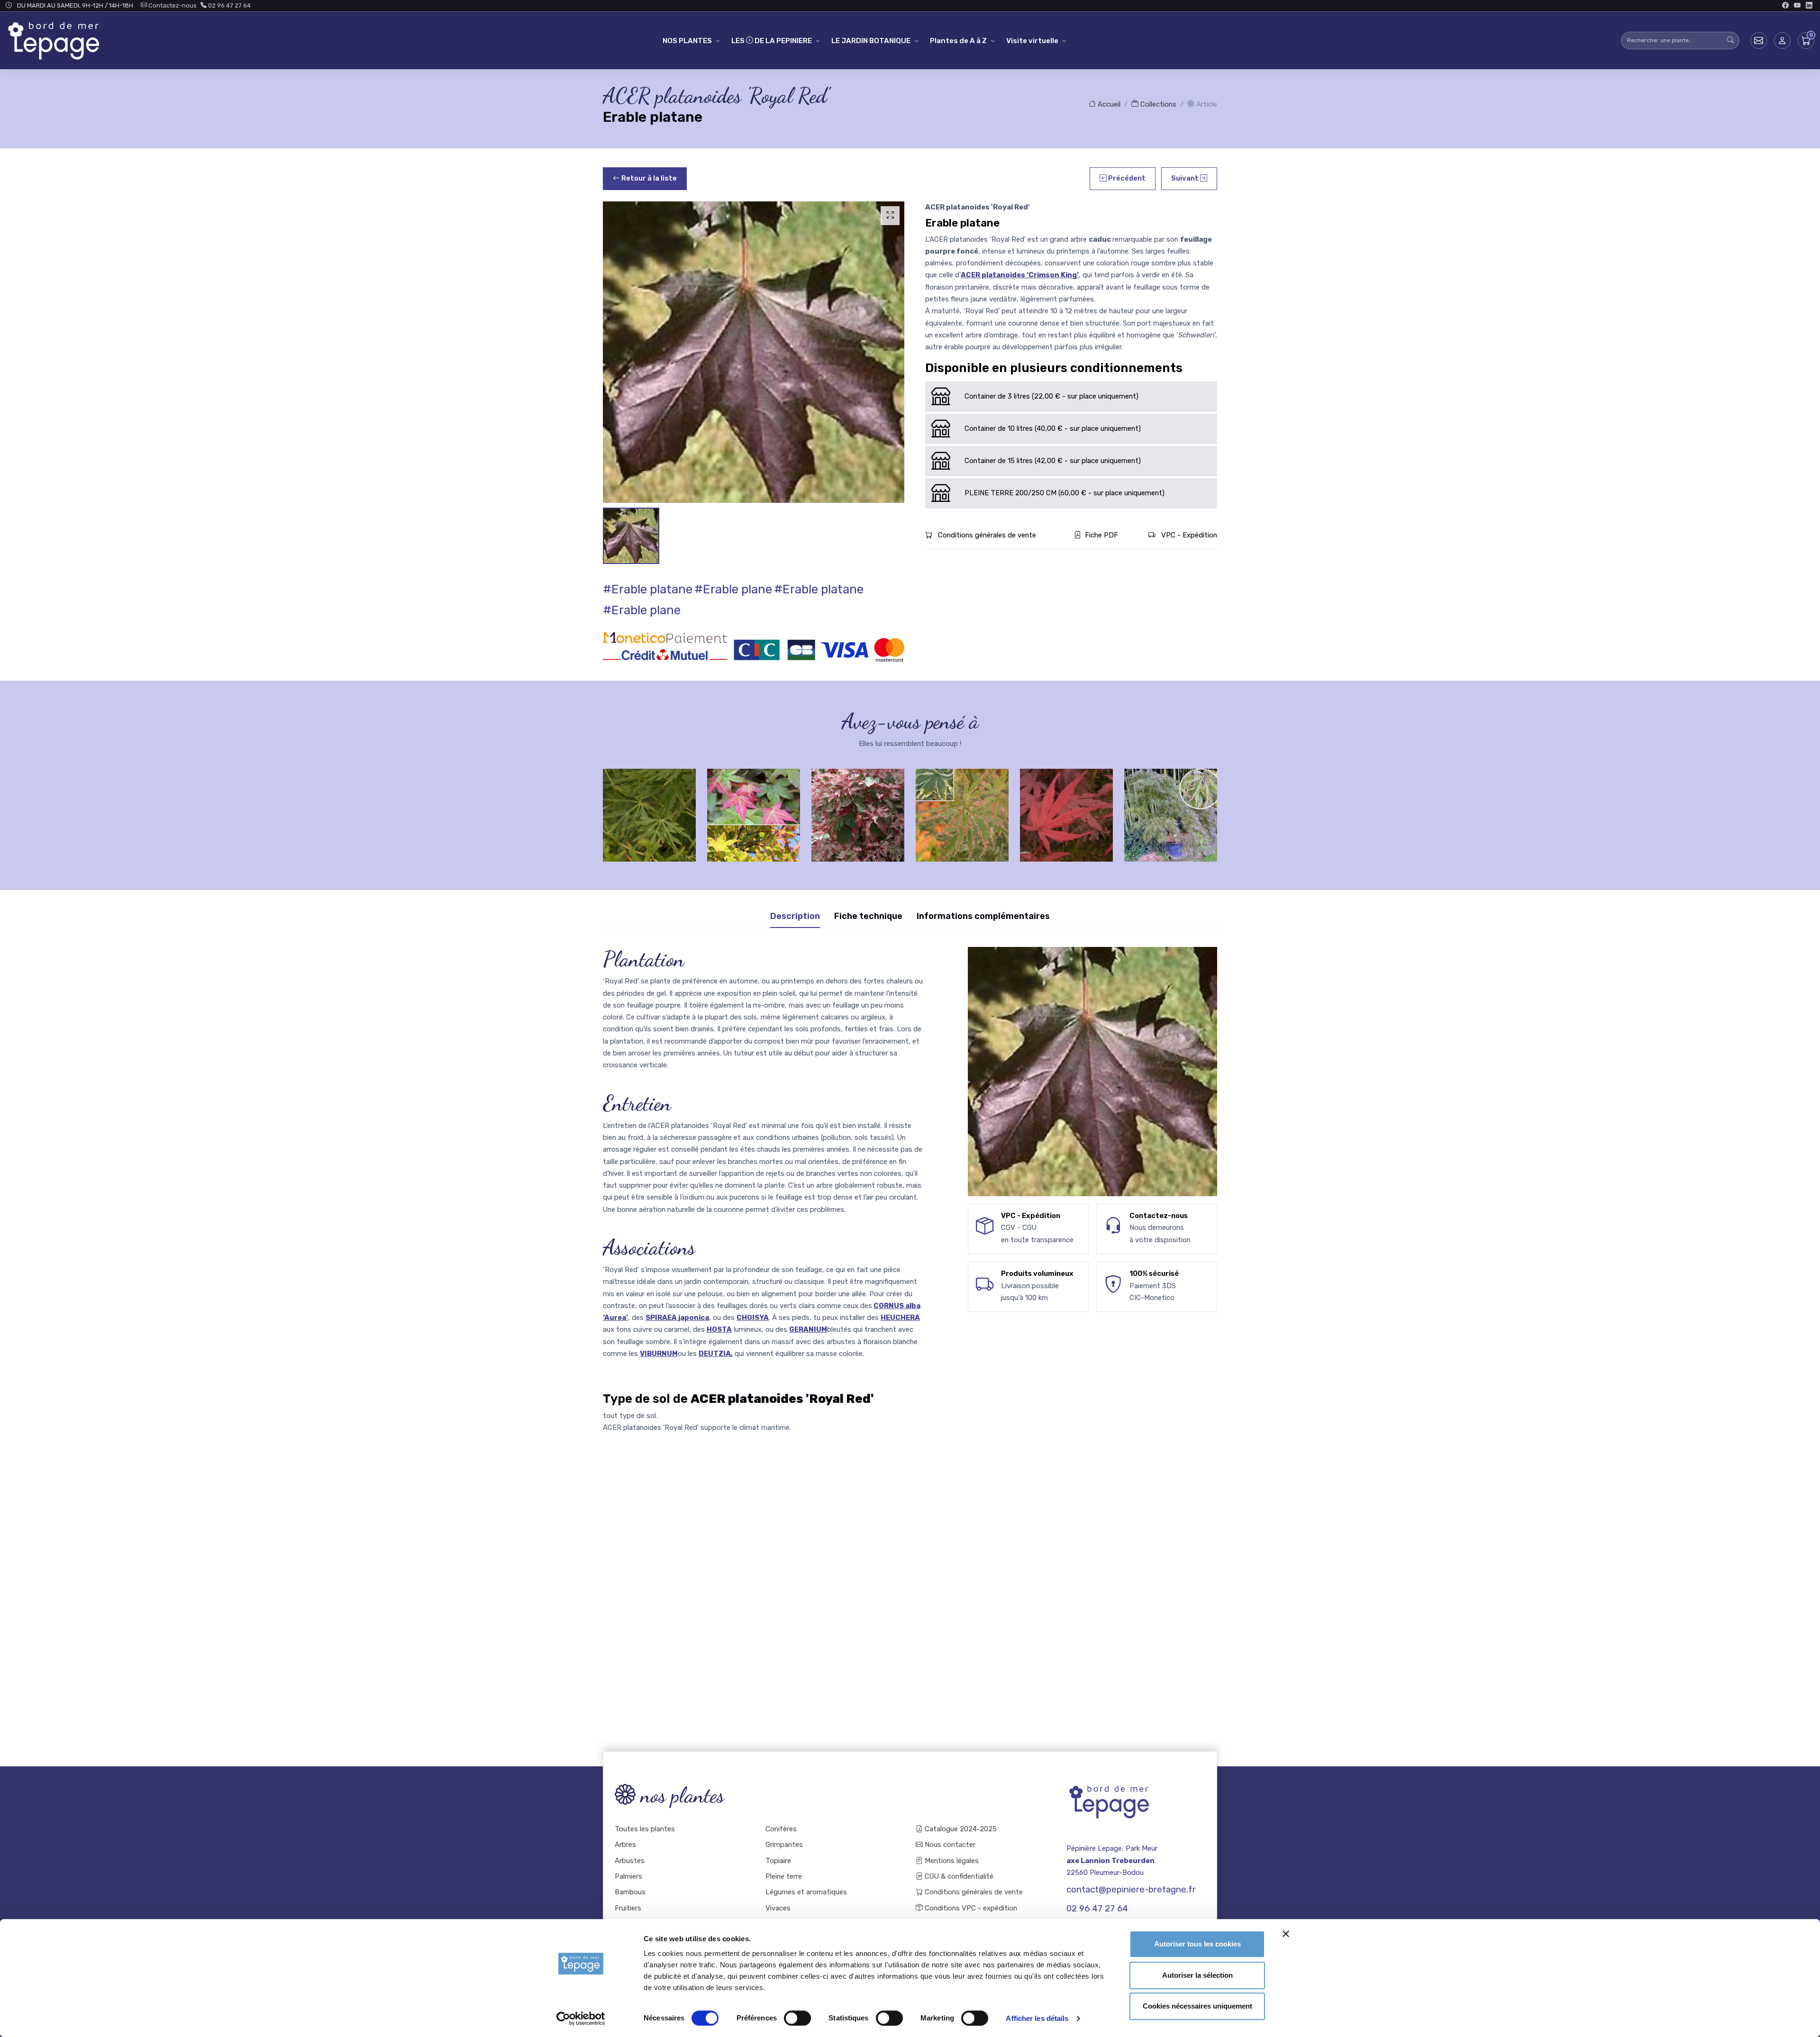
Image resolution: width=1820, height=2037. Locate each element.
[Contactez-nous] (1759, 41)
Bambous (630, 1892)
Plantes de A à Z (958, 41)
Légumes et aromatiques (806, 1892)
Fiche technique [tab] (868, 916)
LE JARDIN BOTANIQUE (871, 41)
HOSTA (719, 1329)
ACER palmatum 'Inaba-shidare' (1066, 812)
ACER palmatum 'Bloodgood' (962, 812)
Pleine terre (784, 1876)
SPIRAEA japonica (677, 1318)
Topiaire (778, 1861)
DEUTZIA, (716, 1354)
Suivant (1186, 178)
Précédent (1126, 178)
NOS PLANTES (687, 41)
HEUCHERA (900, 1318)
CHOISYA (753, 1318)
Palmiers (628, 1876)
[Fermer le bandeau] (1286, 1934)
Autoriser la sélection (1197, 1975)
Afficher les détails (1037, 2018)
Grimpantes (784, 1845)
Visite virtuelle (1032, 41)
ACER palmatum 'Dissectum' (1171, 812)
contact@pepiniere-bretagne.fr (1131, 1890)
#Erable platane (648, 589)
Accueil (1108, 104)
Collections (1157, 104)
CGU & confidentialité (958, 1876)
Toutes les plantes (645, 1829)
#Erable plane (733, 589)
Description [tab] (795, 916)
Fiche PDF (1101, 535)
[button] (1782, 41)
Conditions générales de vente (986, 535)
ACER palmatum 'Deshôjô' (649, 812)
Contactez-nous (172, 5)
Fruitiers (628, 1908)
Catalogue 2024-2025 (960, 1829)
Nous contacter (949, 1845)
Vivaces (778, 1908)
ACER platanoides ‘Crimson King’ (1020, 275)
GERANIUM (808, 1329)
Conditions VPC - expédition (970, 1908)
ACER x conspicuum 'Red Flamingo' (754, 812)
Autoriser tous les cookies (1197, 1944)
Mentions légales (951, 1861)
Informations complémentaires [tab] (983, 916)
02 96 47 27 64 (229, 5)
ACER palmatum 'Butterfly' (858, 812)
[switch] (797, 2018)
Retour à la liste (648, 178)
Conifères (781, 1829)
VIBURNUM (659, 1354)
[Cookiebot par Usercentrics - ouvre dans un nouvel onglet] (581, 2019)
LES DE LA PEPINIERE (772, 41)
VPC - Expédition (1188, 535)
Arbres (625, 1845)
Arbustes (630, 1861)
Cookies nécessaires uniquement (1197, 2006)
